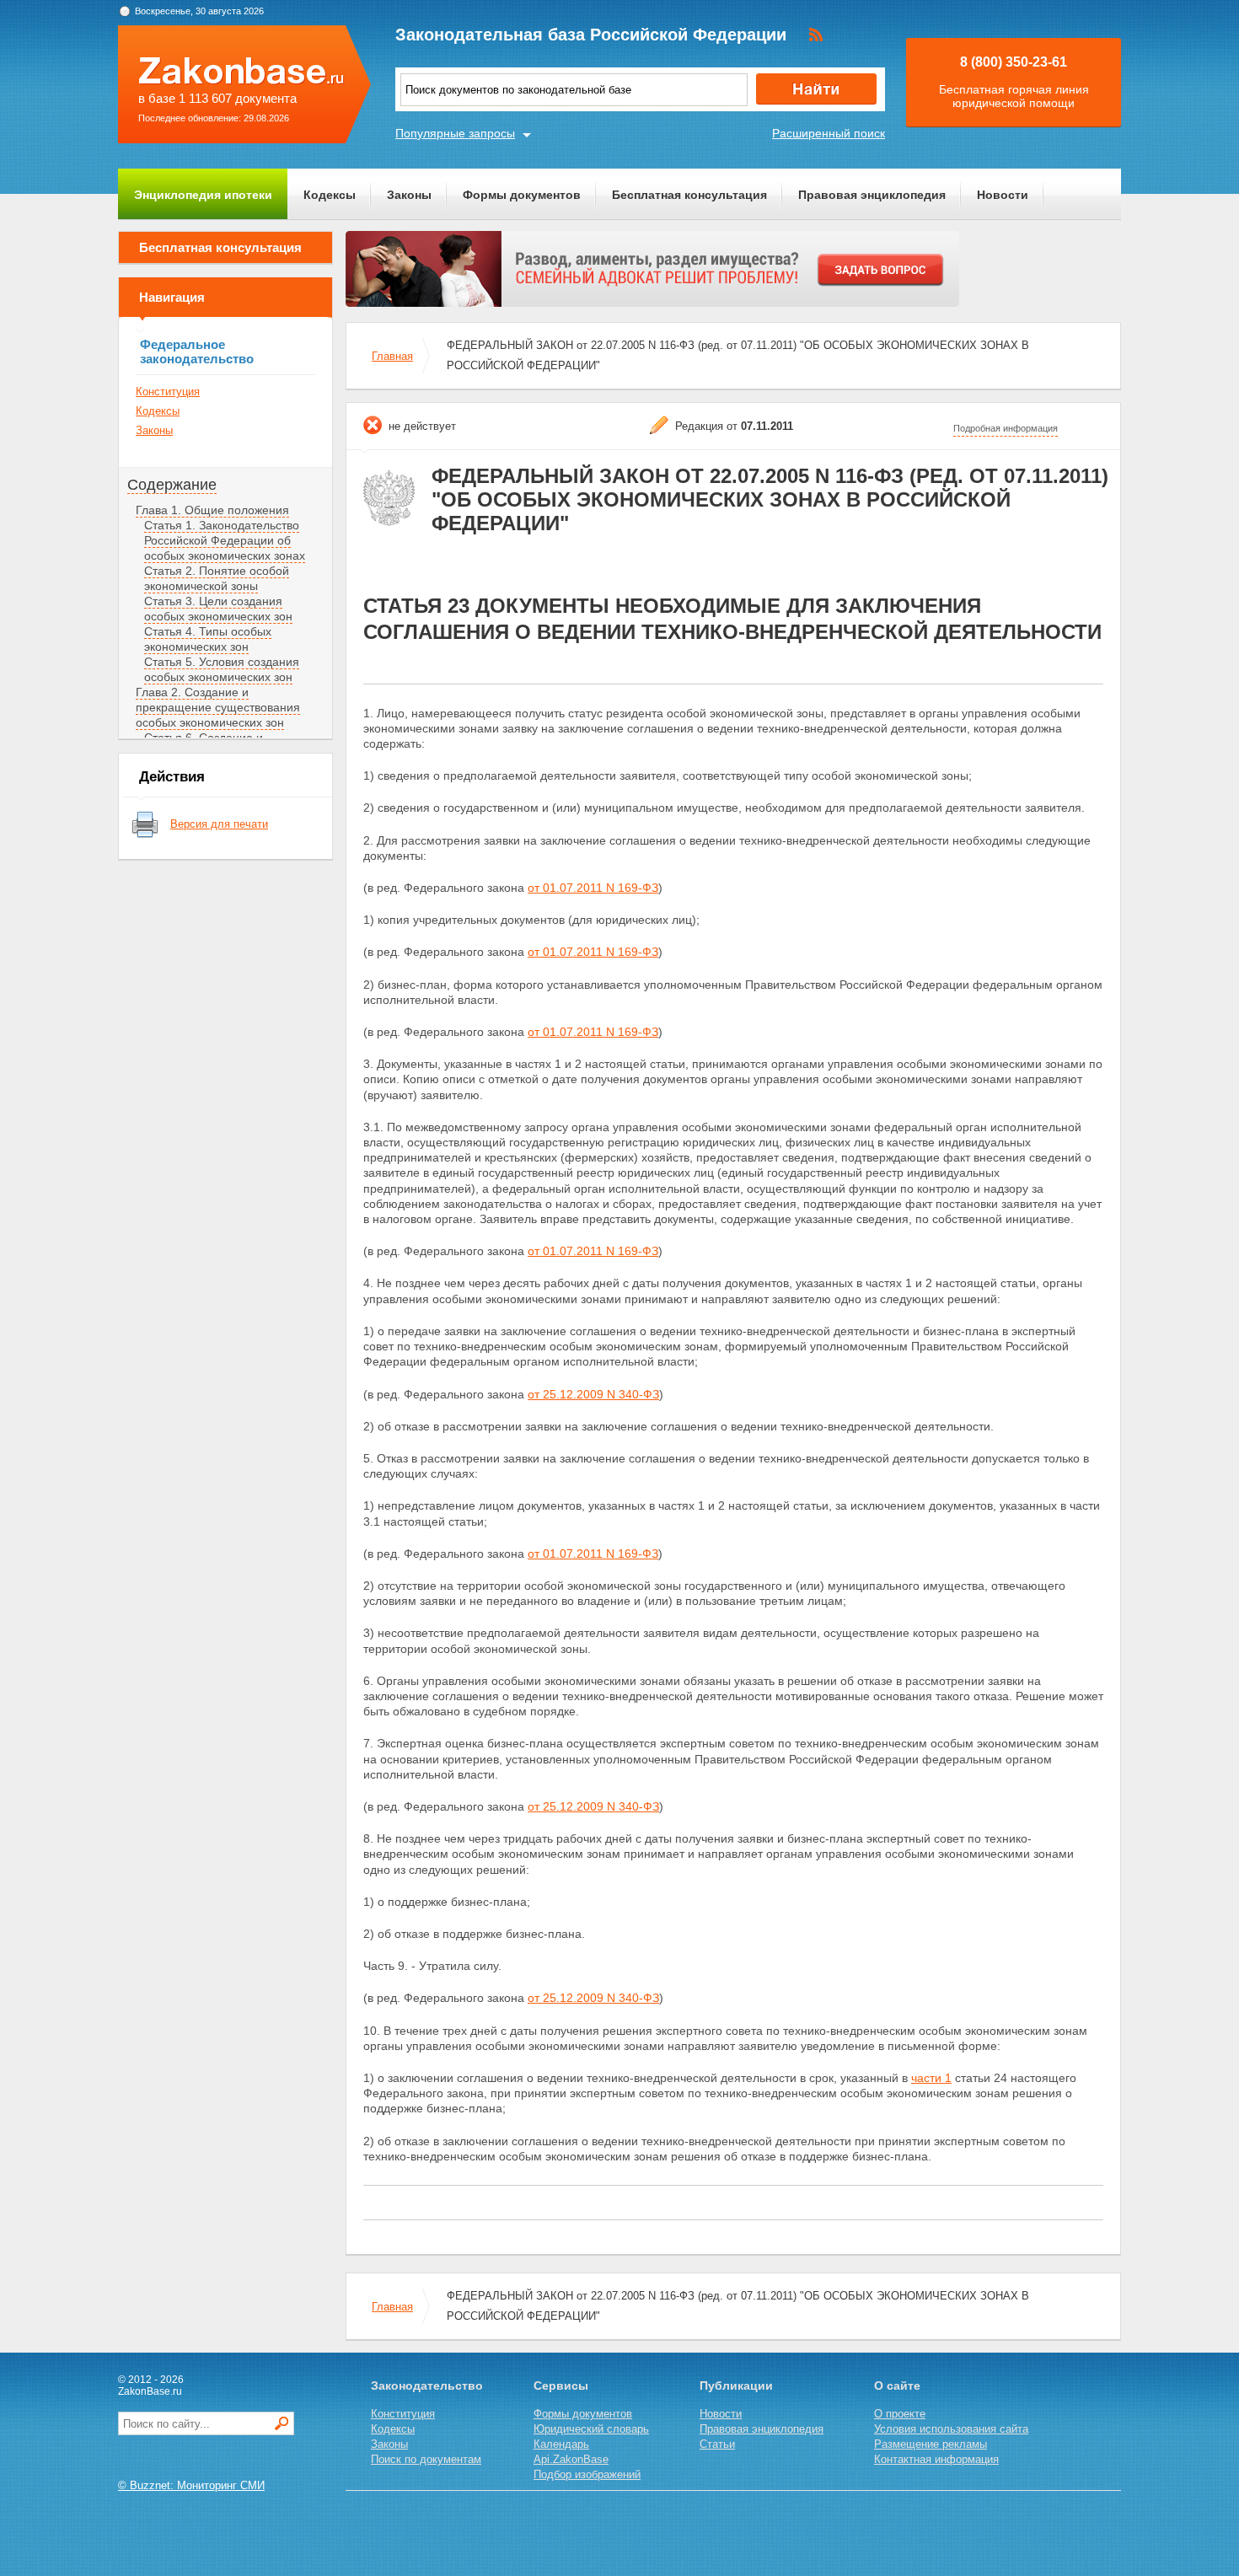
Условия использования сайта (951, 2429)
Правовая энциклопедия (872, 195)
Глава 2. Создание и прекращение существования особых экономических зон (218, 707)
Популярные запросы (455, 133)
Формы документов (522, 195)
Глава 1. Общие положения (212, 510)
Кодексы (330, 195)
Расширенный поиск (829, 133)
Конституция (168, 392)
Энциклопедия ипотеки (203, 195)
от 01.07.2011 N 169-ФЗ (593, 888)
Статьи (717, 2444)
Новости (1003, 195)
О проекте (900, 2414)
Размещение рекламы (931, 2444)
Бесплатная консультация (689, 195)
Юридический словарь (591, 2429)
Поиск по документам (426, 2459)
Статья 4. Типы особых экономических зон (208, 639)
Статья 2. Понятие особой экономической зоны (217, 578)
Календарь (561, 2444)
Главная (392, 356)
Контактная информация (936, 2459)
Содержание (172, 485)
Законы (409, 195)
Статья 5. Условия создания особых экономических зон (222, 669)
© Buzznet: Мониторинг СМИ (191, 2485)
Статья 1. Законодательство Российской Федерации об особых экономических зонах (225, 540)
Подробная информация (1006, 428)
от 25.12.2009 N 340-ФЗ (593, 1394)
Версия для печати (219, 824)
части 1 (931, 2078)
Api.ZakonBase (571, 2459)
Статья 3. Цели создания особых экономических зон (218, 609)
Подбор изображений (587, 2474)
